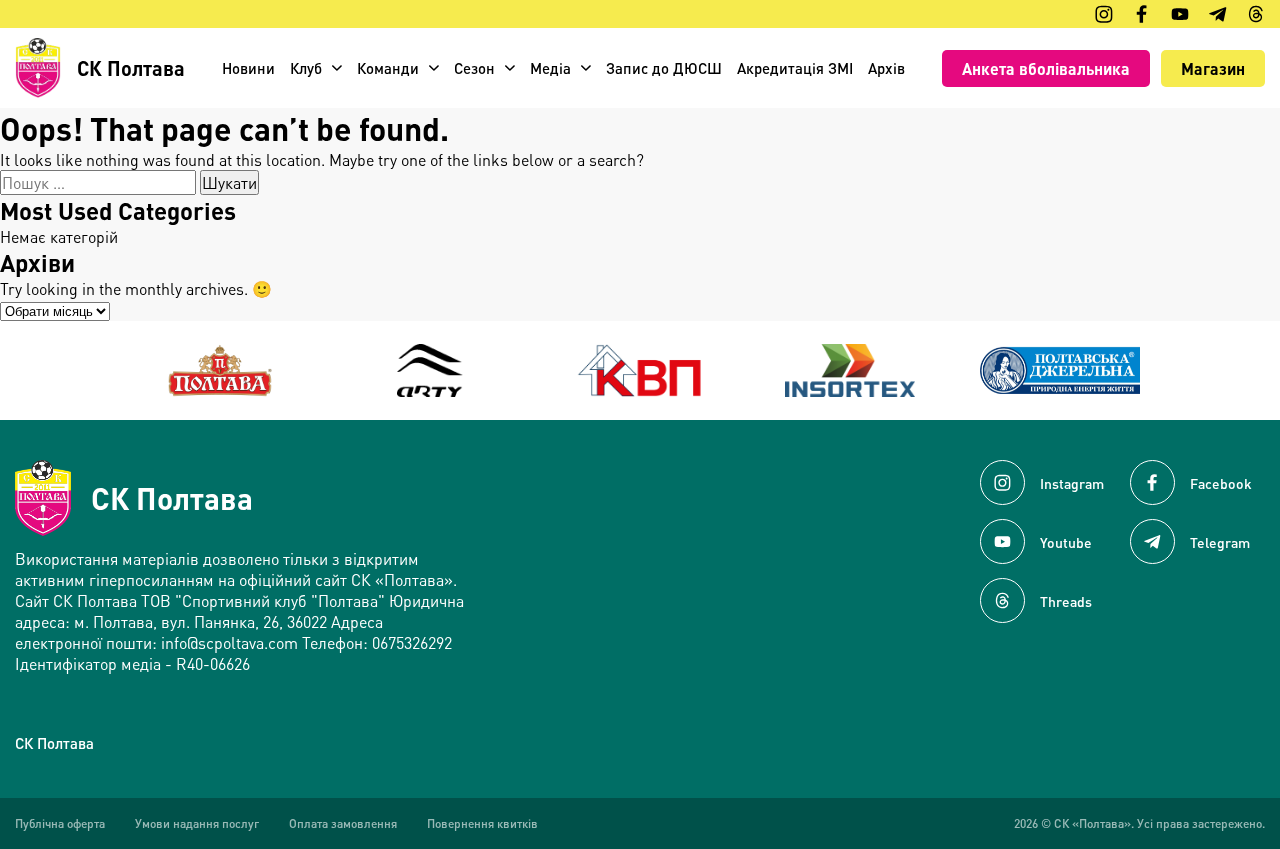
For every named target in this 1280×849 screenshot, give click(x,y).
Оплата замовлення (343, 823)
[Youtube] (1180, 14)
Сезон (474, 68)
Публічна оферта (60, 823)
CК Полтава (54, 743)
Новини (248, 68)
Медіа (550, 68)
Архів (886, 68)
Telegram (1220, 542)
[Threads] (1256, 14)
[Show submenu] (337, 68)
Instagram (1072, 483)
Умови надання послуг (197, 823)
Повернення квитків (482, 823)
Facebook (1221, 483)
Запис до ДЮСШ (664, 68)
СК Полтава (172, 498)
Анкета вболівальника (1046, 68)
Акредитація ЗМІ (795, 68)
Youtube (1066, 542)
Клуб (306, 68)
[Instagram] (1104, 14)
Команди (388, 68)
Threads (1066, 601)
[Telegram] (1218, 14)
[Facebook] (1142, 14)
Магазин (1213, 68)
